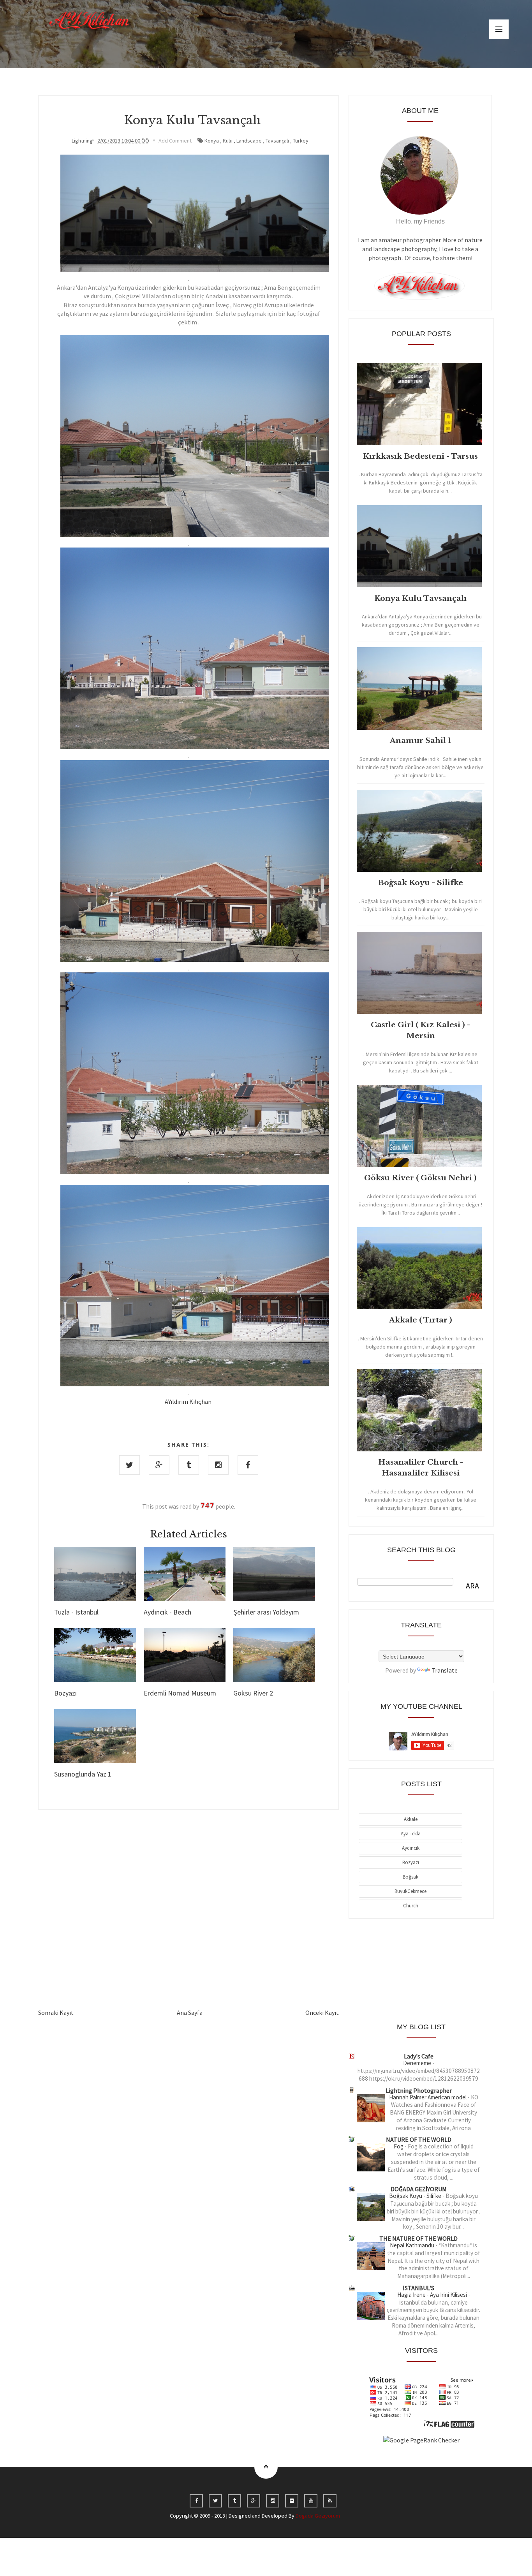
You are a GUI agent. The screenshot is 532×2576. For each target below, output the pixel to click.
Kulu (228, 141)
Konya (212, 141)
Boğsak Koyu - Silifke (416, 2196)
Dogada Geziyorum (318, 2516)
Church (411, 1906)
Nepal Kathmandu (413, 2245)
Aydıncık (411, 1848)
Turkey (301, 141)
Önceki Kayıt (322, 2013)
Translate (445, 1670)
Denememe (418, 2063)
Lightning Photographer (419, 2090)
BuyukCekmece (410, 1891)
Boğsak (410, 1877)
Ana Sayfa (190, 2013)
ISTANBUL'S (418, 2288)
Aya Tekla (411, 1834)
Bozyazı (411, 1862)
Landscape (249, 141)
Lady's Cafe (419, 2056)
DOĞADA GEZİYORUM (419, 2189)
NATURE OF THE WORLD (419, 2139)
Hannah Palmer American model (428, 2097)
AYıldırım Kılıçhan (188, 1402)
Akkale (411, 1819)
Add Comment (175, 141)
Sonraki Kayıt (56, 2013)
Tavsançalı (277, 141)
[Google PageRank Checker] (421, 2440)
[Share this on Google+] (159, 1465)
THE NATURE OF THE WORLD (418, 2238)
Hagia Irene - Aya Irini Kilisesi (433, 2295)
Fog (399, 2146)
